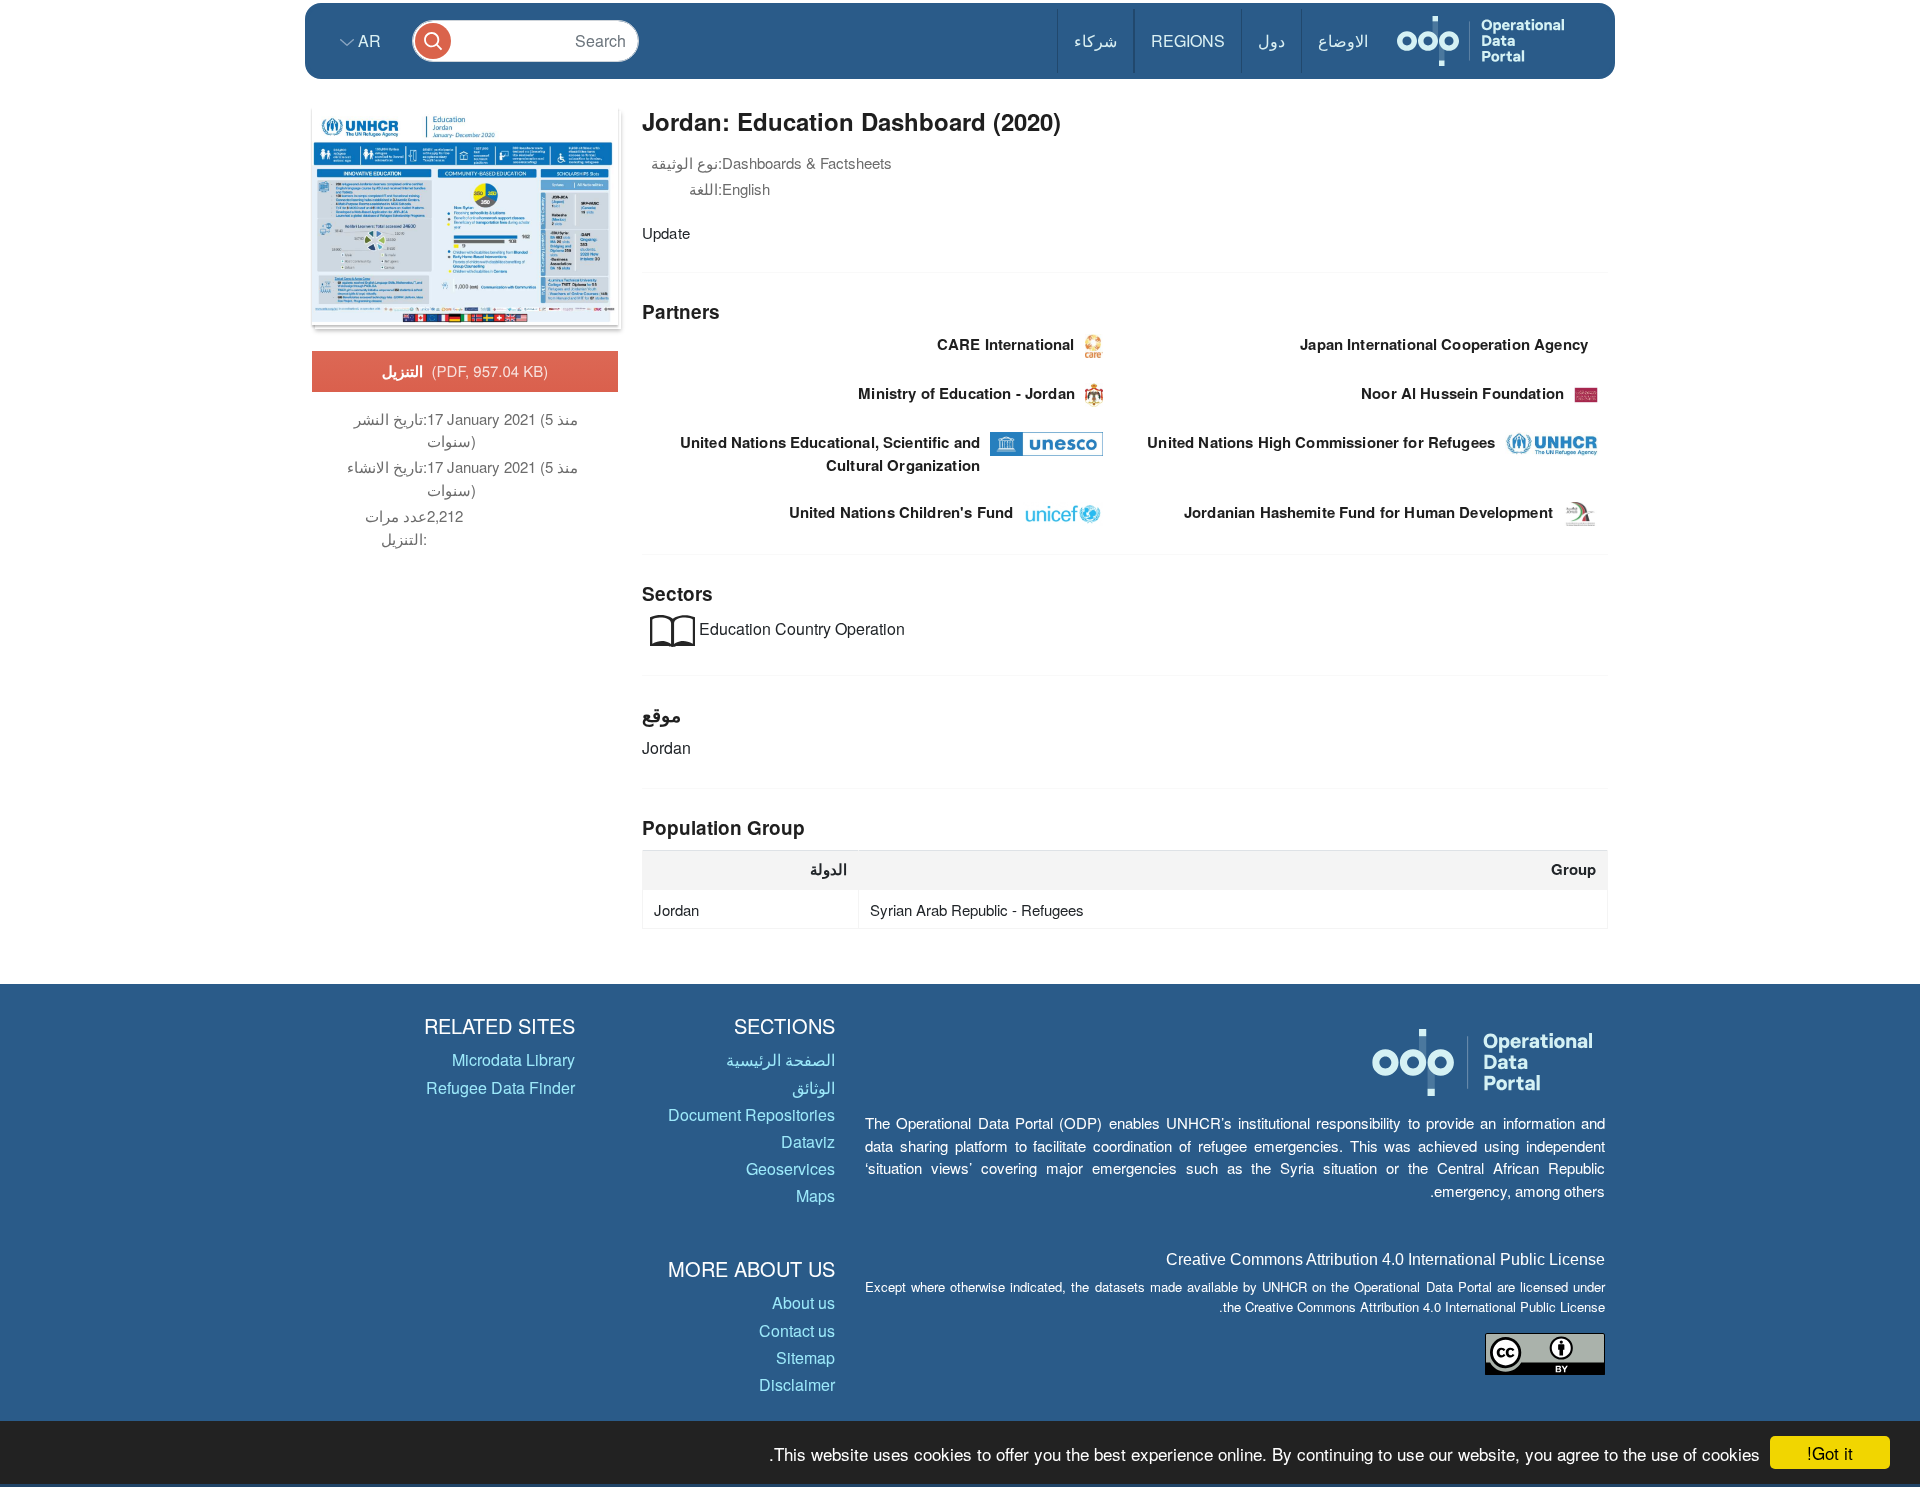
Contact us (797, 1330)
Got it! (1830, 1452)
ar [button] (367, 40)
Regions (1188, 40)
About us (803, 1302)
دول (1271, 40)
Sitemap (805, 1357)
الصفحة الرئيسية (780, 1059)
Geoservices (790, 1168)
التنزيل (465, 371)
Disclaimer (797, 1384)
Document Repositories (751, 1114)
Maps (815, 1195)
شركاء (1095, 40)
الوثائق (813, 1087)
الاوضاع (1343, 40)
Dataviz (808, 1141)
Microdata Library (513, 1059)
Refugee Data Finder (500, 1087)
